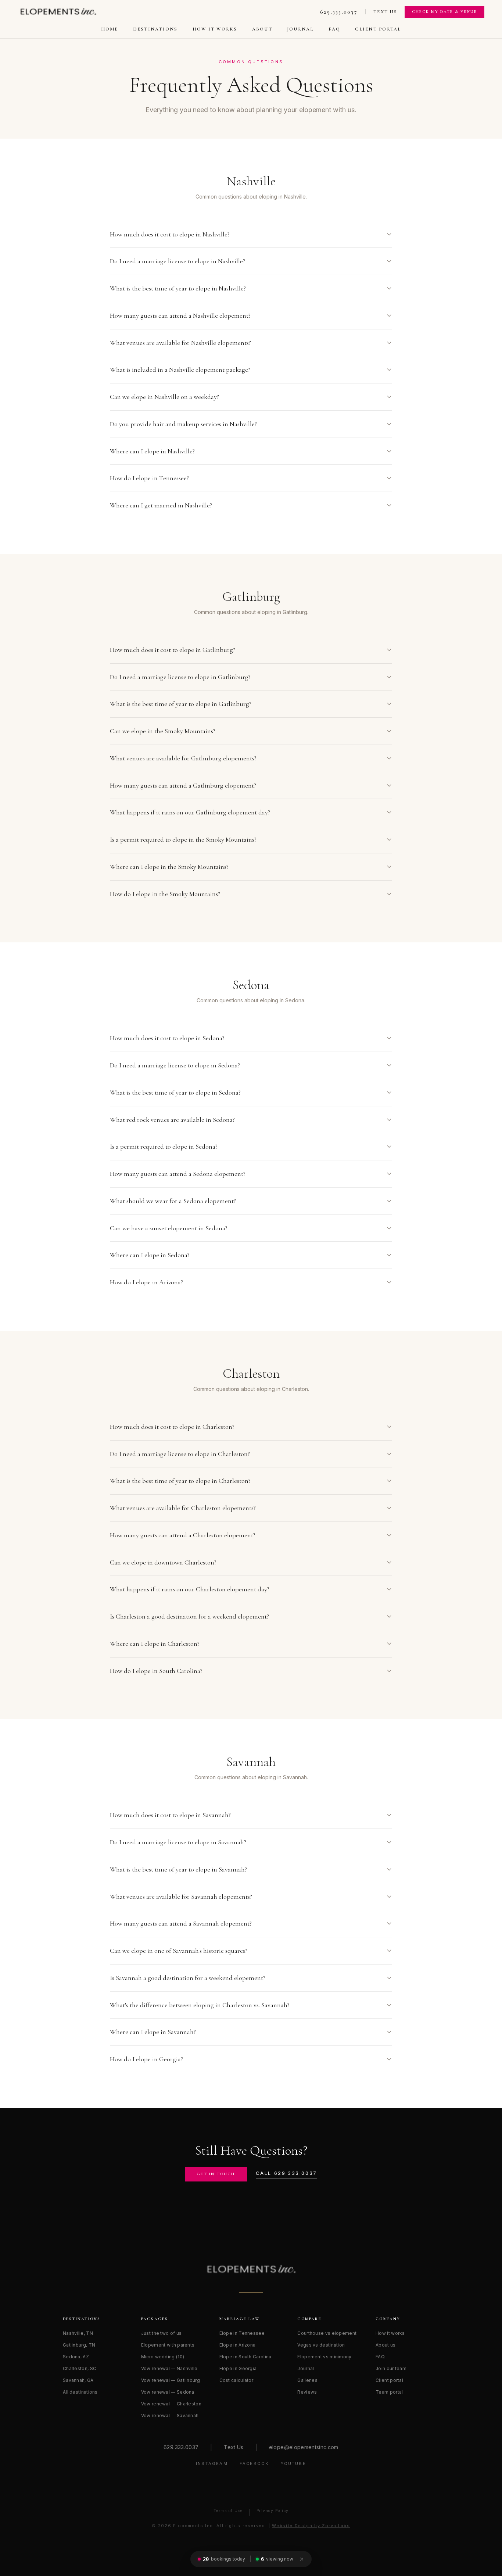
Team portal (389, 2392)
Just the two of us (161, 2333)
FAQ (335, 29)
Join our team (391, 2368)
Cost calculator (236, 2380)
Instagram (212, 2463)
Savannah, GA (78, 2380)
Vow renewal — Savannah (170, 2416)
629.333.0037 (339, 12)
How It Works (215, 29)
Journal (300, 29)
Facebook (254, 2463)
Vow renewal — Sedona (168, 2392)
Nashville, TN (78, 2333)
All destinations (80, 2392)
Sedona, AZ (76, 2357)
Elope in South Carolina (245, 2357)
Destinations (155, 29)
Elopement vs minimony (324, 2357)
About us (386, 2345)
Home (110, 29)
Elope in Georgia (238, 2368)
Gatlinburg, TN (79, 2345)
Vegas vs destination (321, 2345)
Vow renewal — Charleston (171, 2404)
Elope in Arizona (238, 2345)
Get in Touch (216, 2174)
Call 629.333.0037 (286, 2173)
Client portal (389, 2380)
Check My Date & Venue (444, 12)
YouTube (293, 2463)
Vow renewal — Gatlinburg (171, 2380)
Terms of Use (228, 2511)
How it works (390, 2333)
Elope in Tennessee (242, 2333)
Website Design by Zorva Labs (311, 2526)
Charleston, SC (80, 2368)
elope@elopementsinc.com (304, 2447)
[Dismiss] (302, 2559)
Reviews (307, 2392)
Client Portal (378, 29)
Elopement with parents (168, 2345)
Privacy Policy (273, 2511)
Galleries (307, 2380)
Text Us (386, 12)
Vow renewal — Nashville (169, 2368)
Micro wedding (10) (163, 2357)
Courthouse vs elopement (327, 2333)
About (262, 29)
